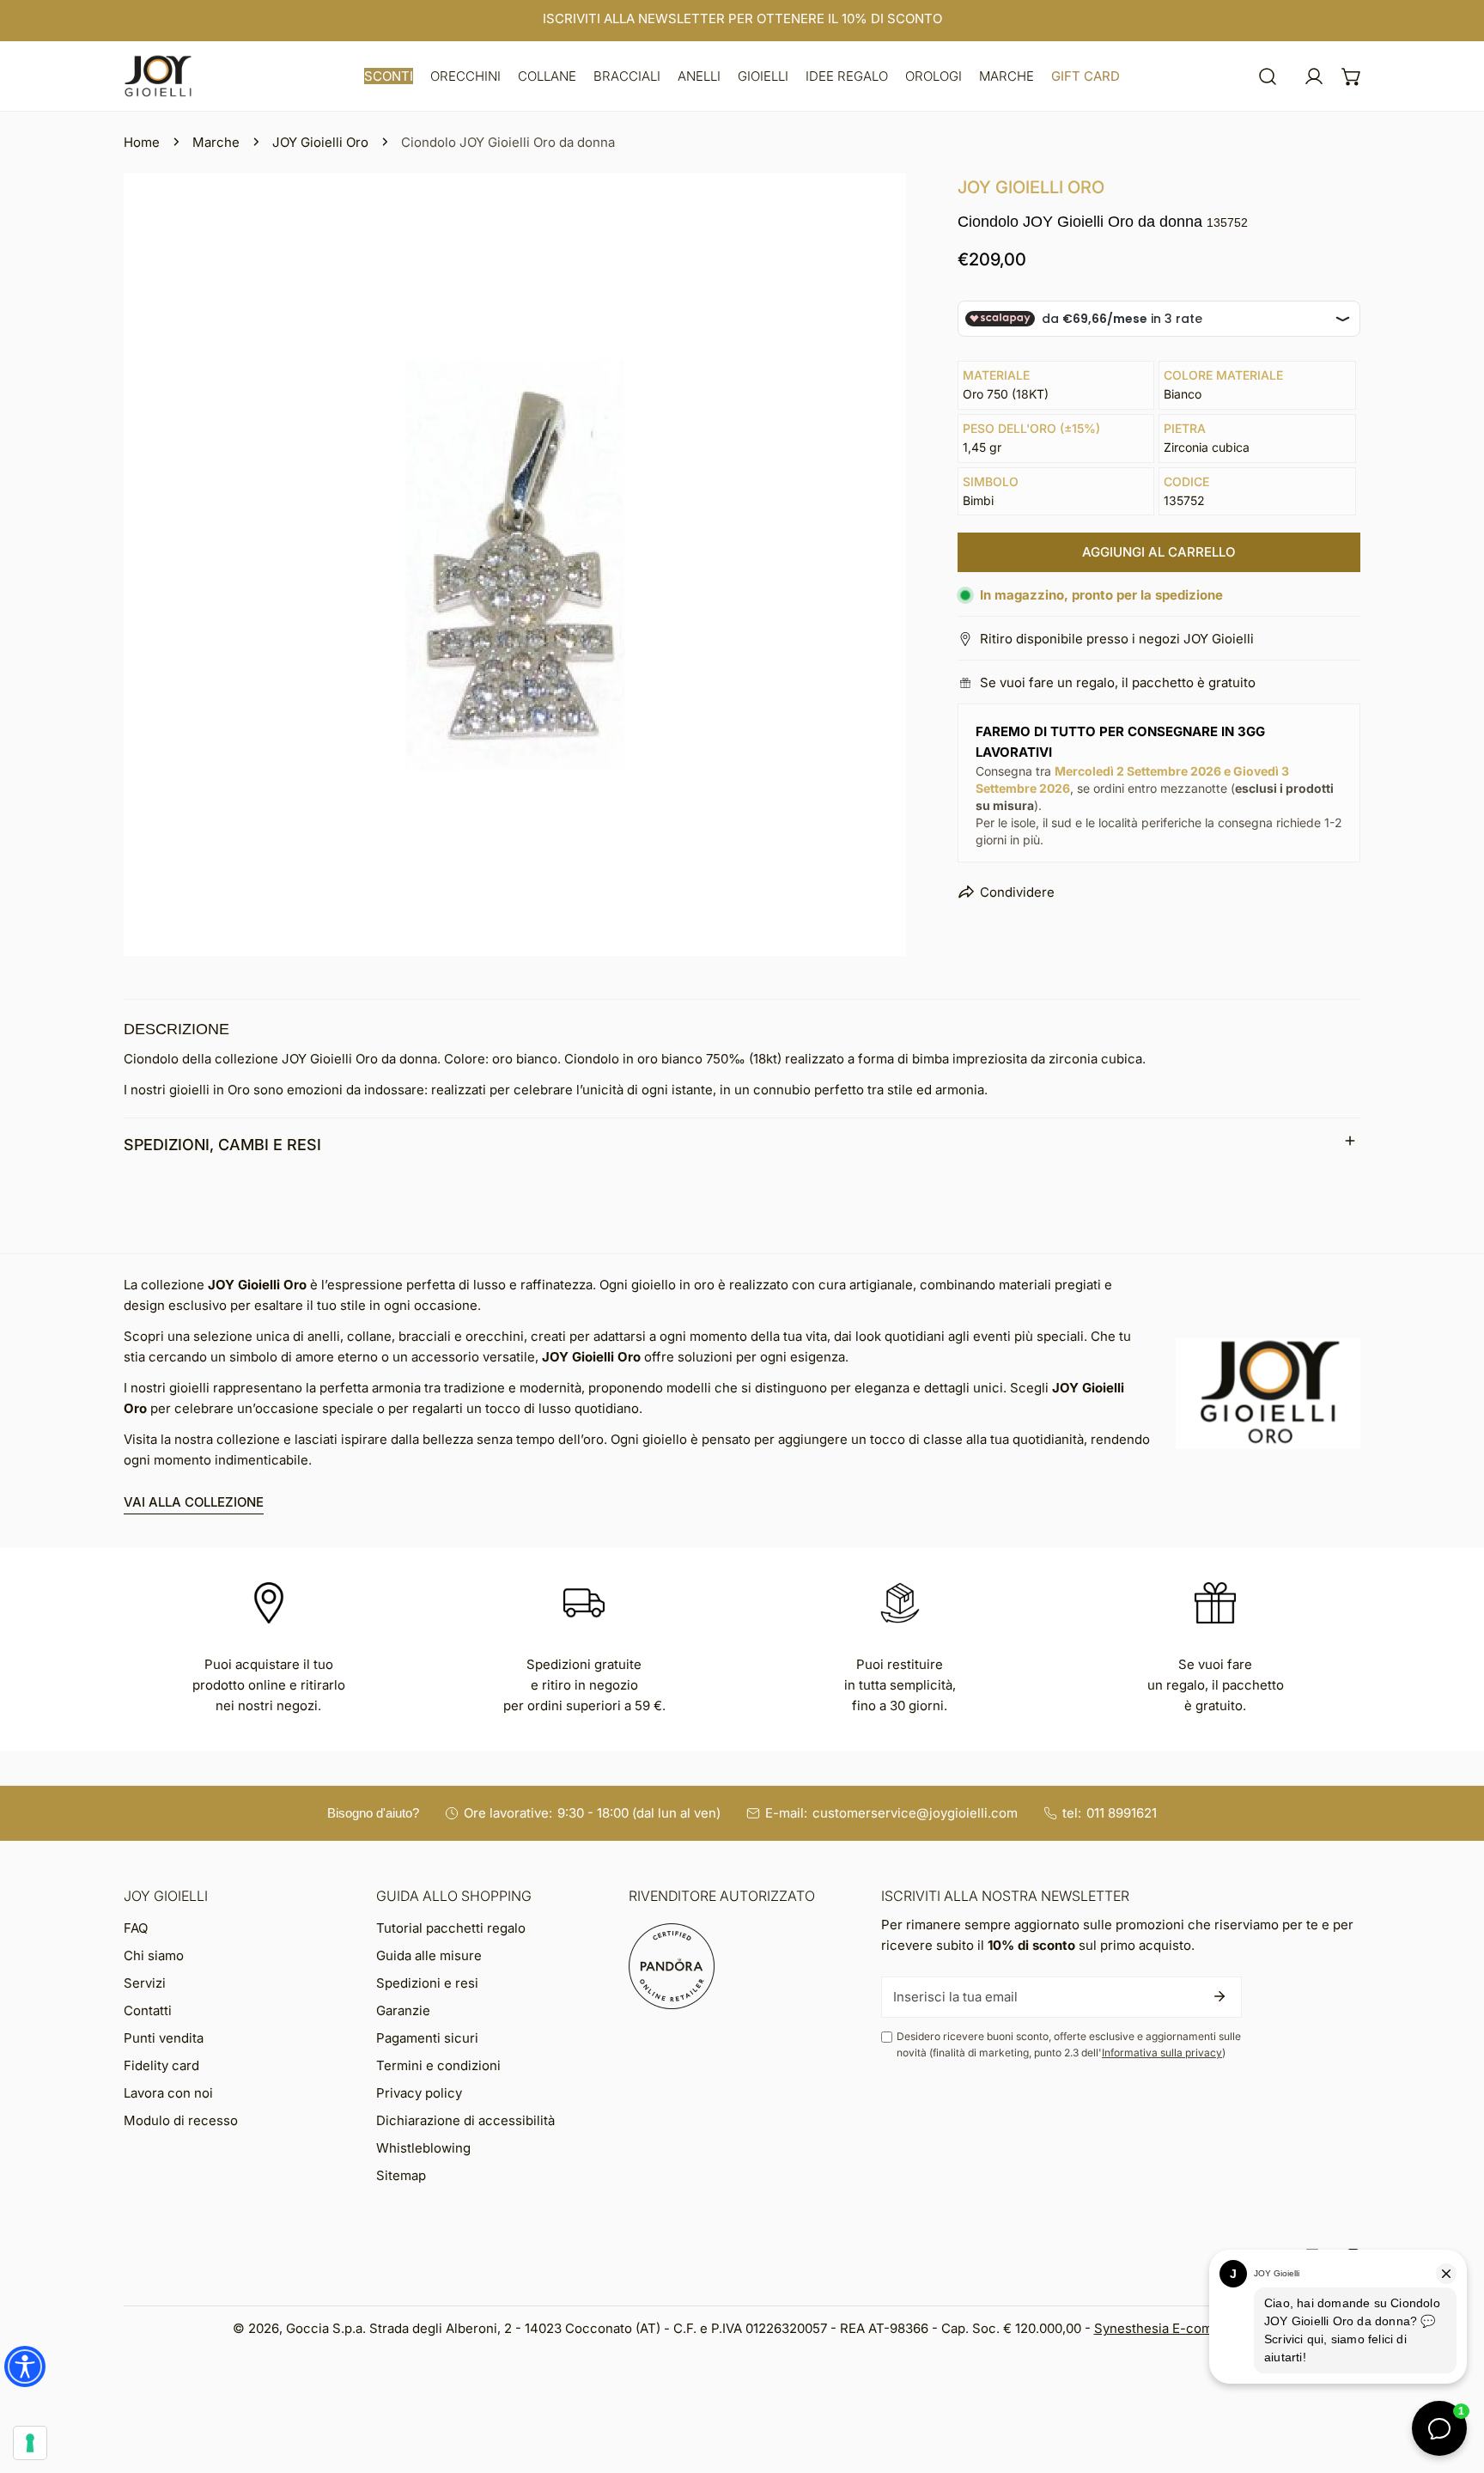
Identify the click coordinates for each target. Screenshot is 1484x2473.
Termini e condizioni (438, 2065)
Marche (216, 142)
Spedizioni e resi (427, 1983)
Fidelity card (161, 2065)
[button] (389, 76)
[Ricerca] (1268, 76)
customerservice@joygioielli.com (915, 1813)
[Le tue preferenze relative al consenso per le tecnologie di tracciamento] (30, 2443)
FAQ (136, 1928)
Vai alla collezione (194, 1502)
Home (142, 142)
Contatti (148, 2010)
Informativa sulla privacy (1162, 2053)
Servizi (145, 1983)
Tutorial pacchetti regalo (451, 1928)
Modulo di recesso (181, 2120)
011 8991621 (1122, 1813)
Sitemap (401, 2175)
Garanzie (403, 2010)
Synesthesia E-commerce (1173, 2328)
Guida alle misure (429, 1955)
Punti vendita (164, 2038)
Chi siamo (154, 1955)
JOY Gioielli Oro (320, 142)
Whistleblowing (423, 2148)
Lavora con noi (168, 2093)
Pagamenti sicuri (427, 2038)
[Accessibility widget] (25, 2366)
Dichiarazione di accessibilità (465, 2120)
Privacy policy (419, 2093)
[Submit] (1219, 1996)
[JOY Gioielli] (158, 76)
